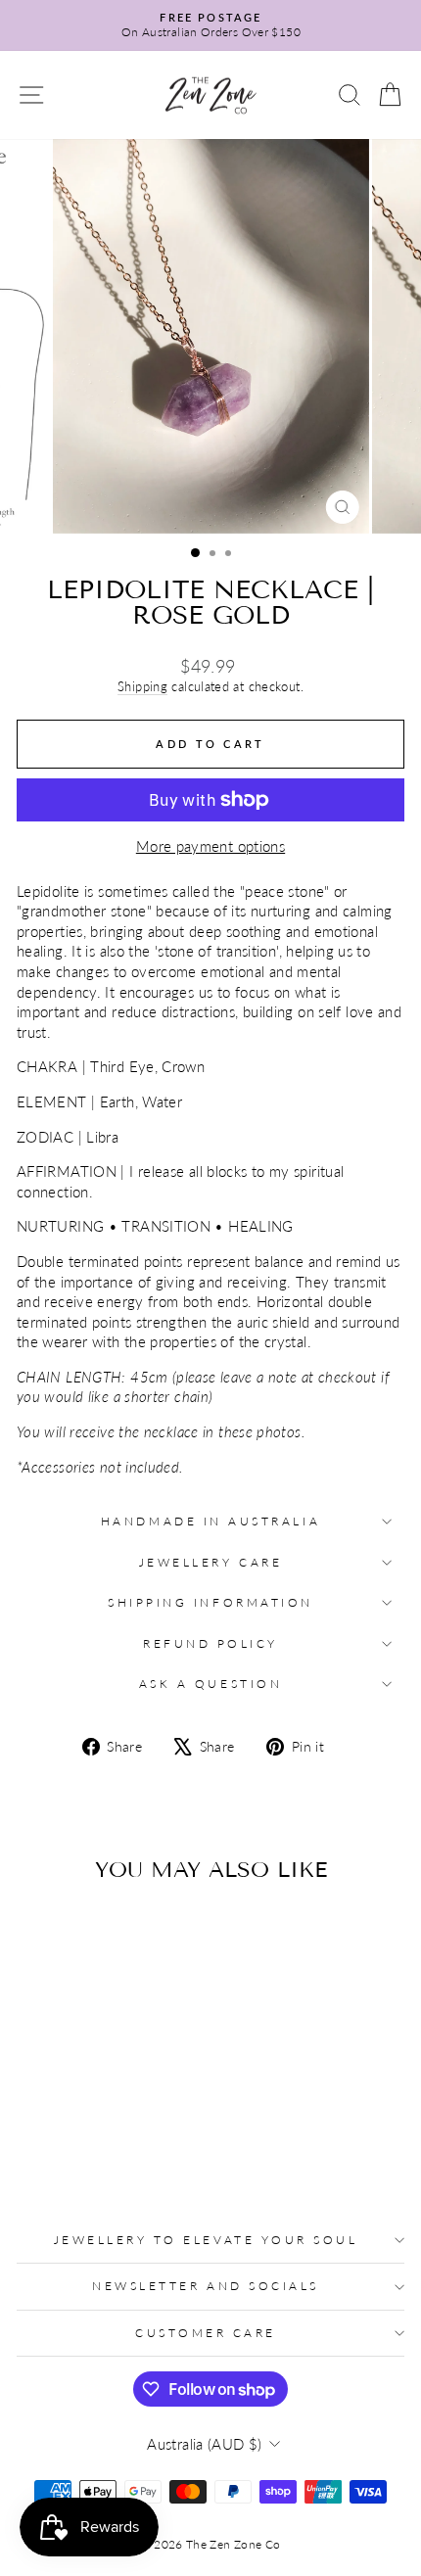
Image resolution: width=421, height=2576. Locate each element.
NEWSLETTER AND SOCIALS (206, 2286)
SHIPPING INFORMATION (210, 1602)
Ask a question (210, 1684)
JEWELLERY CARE (210, 1562)
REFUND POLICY (210, 1643)
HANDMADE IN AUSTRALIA (210, 1521)
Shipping (142, 687)
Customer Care (206, 2333)
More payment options (210, 846)
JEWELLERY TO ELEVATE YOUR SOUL (206, 2240)
